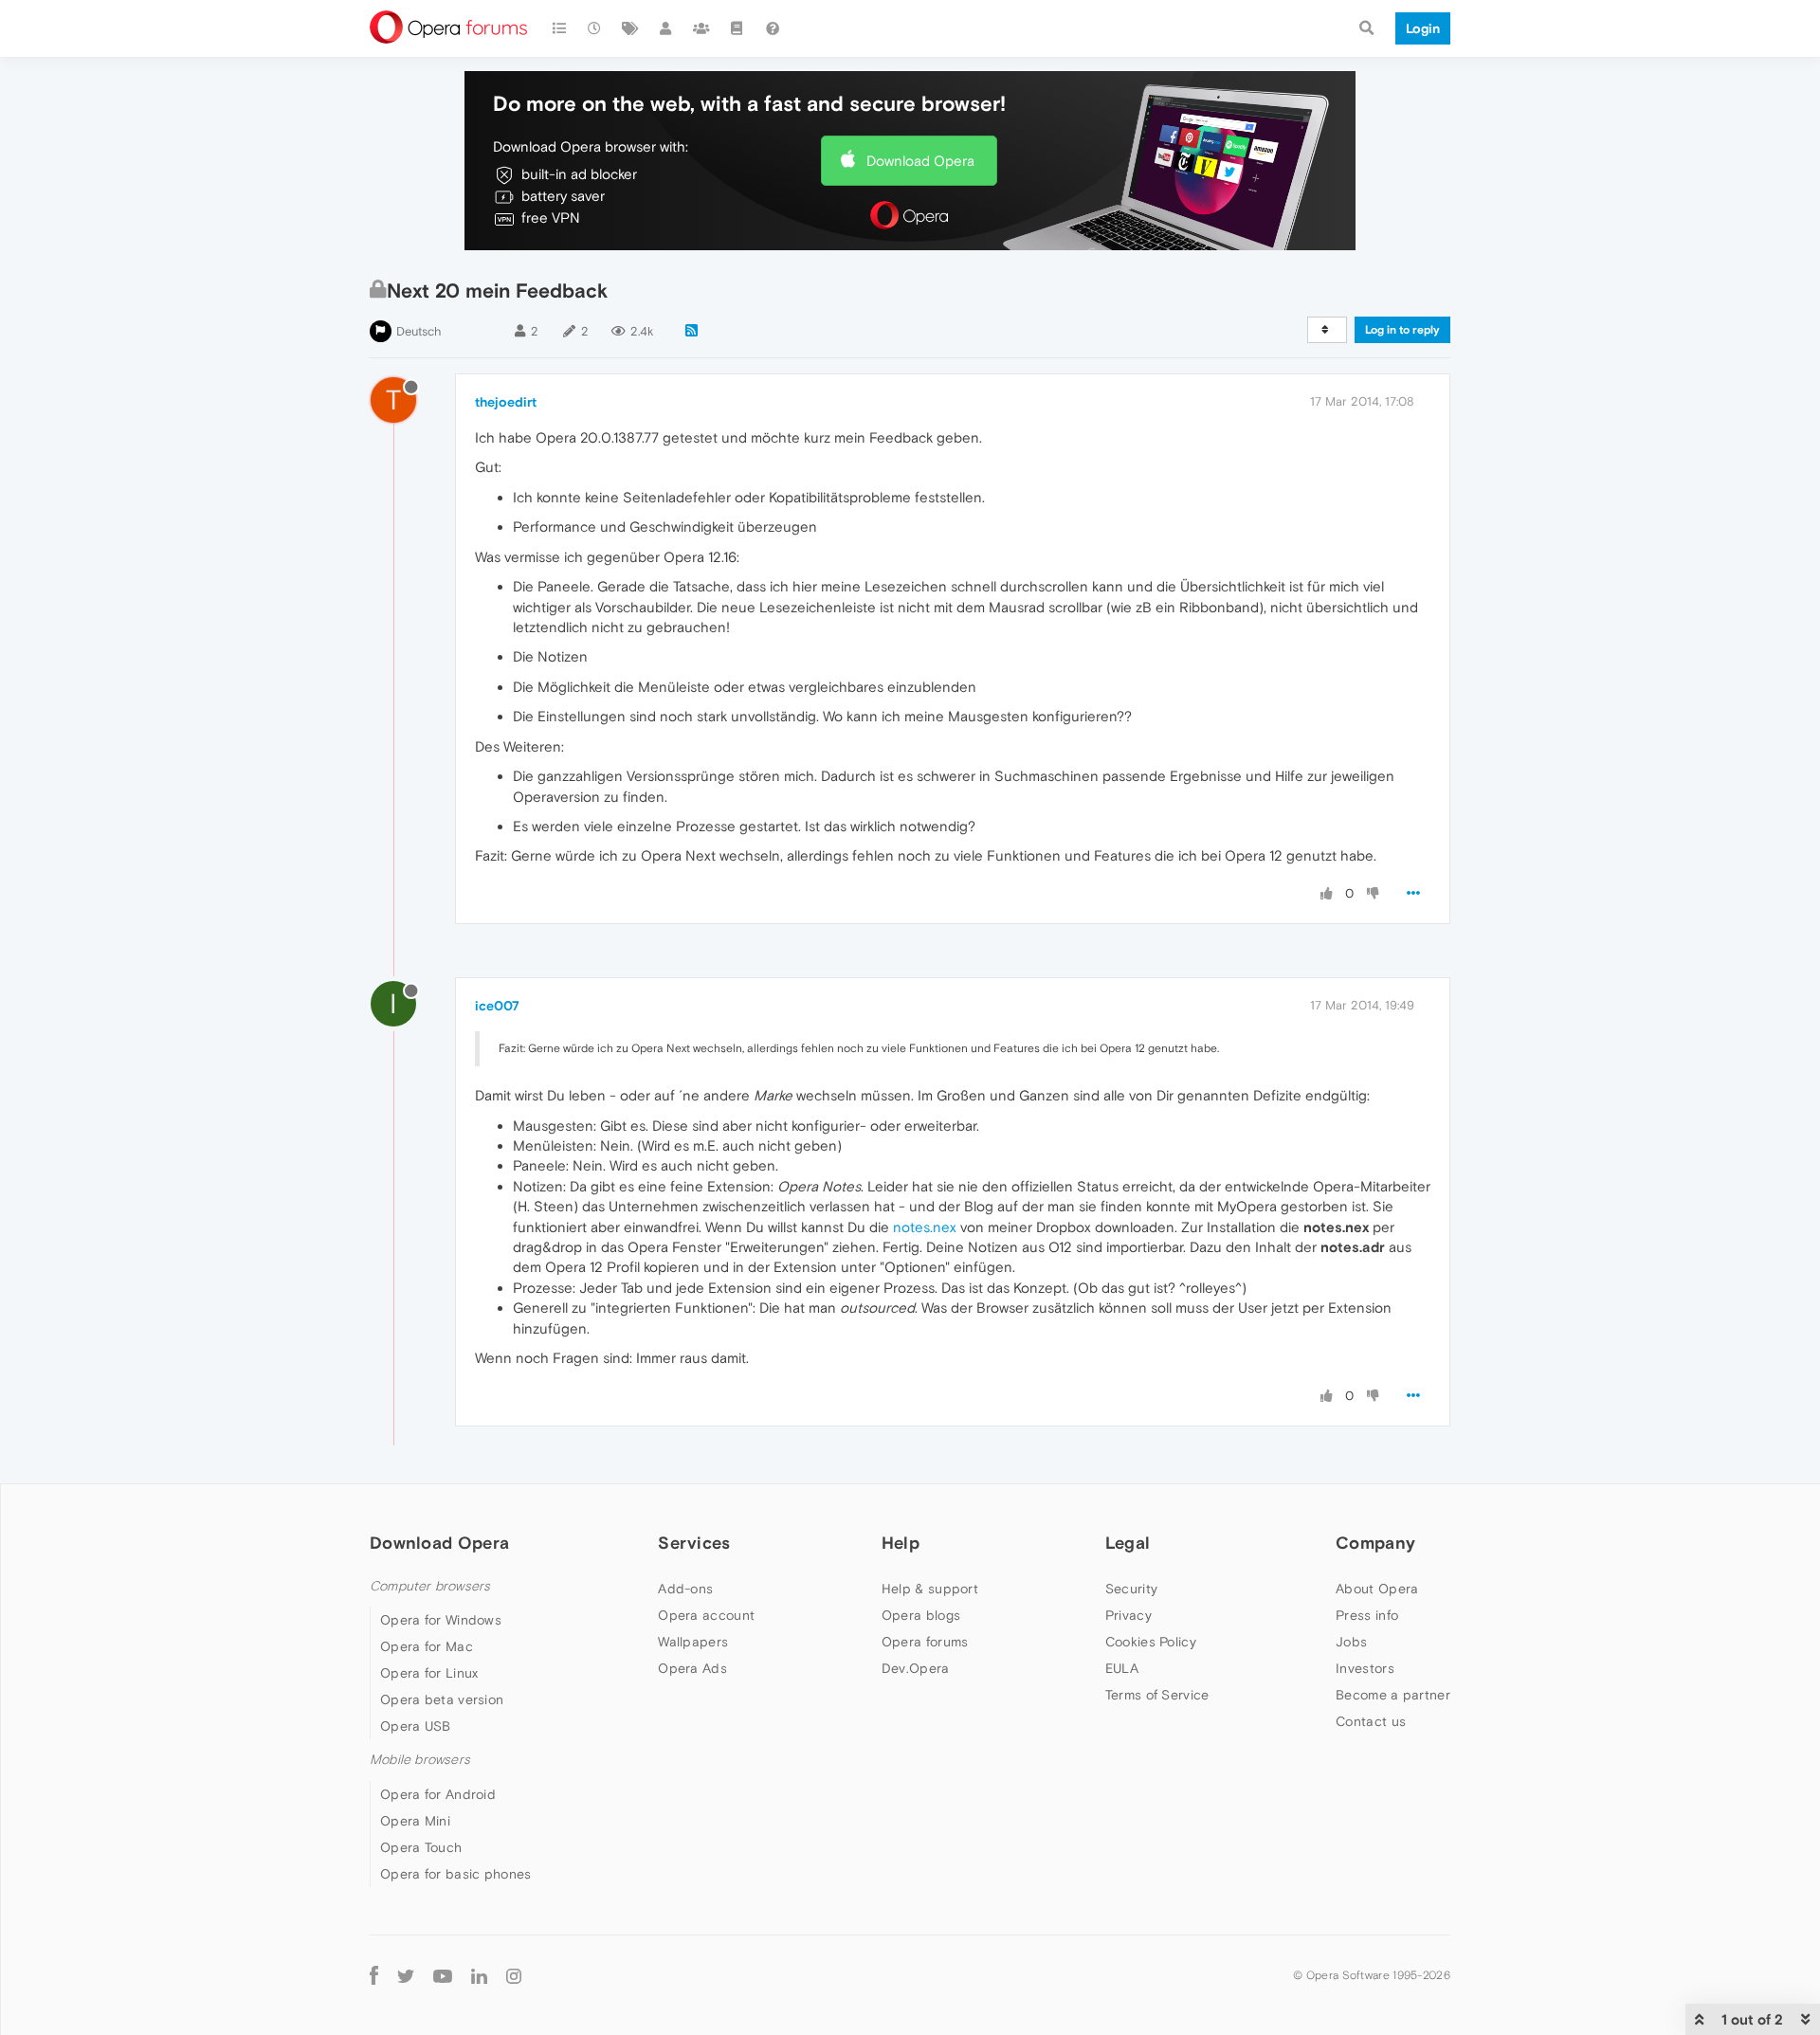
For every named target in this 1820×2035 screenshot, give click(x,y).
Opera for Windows (441, 1620)
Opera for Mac (427, 1646)
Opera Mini (415, 1821)
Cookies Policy (1151, 1642)
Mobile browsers (420, 1760)
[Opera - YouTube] (443, 1976)
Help (901, 1543)
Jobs (1351, 1642)
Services (694, 1543)
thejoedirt (506, 402)
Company (1375, 1543)
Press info (1367, 1615)
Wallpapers (693, 1642)
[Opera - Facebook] (374, 1976)
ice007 (497, 1006)
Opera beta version (442, 1699)
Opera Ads (692, 1668)
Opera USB (416, 1726)
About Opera (1377, 1589)
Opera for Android (438, 1794)
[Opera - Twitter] (406, 1976)
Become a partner (1393, 1695)
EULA (1122, 1668)
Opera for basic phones (456, 1874)
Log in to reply (1402, 330)
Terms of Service (1157, 1695)
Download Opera (920, 161)
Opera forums (925, 1642)
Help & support (930, 1589)
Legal (1128, 1543)
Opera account (706, 1615)
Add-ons (685, 1589)
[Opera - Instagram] (514, 1976)
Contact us (1371, 1721)
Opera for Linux (429, 1673)
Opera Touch (421, 1847)
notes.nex (925, 1227)
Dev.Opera (916, 1668)
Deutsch (419, 331)
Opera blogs (921, 1615)
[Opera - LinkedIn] (479, 1976)
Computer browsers (430, 1586)
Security (1131, 1589)
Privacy (1128, 1615)
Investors (1365, 1668)
